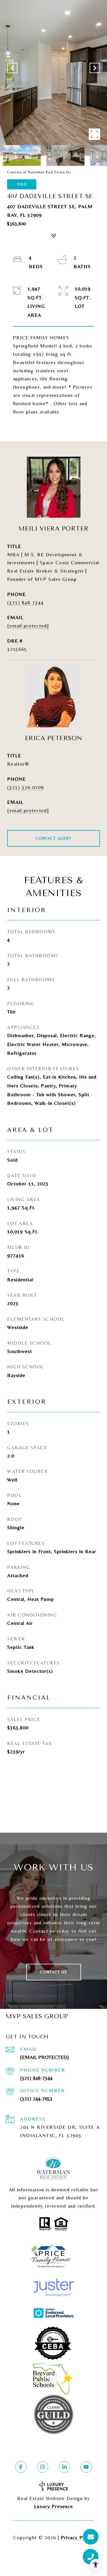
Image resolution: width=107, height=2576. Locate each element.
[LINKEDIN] (64, 2467)
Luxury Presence (53, 2506)
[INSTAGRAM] (43, 2467)
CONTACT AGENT (54, 838)
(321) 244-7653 (36, 2098)
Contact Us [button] (54, 1972)
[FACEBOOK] (21, 2467)
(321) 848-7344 (25, 602)
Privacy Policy (77, 2537)
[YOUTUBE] (86, 2467)
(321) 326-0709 (25, 787)
